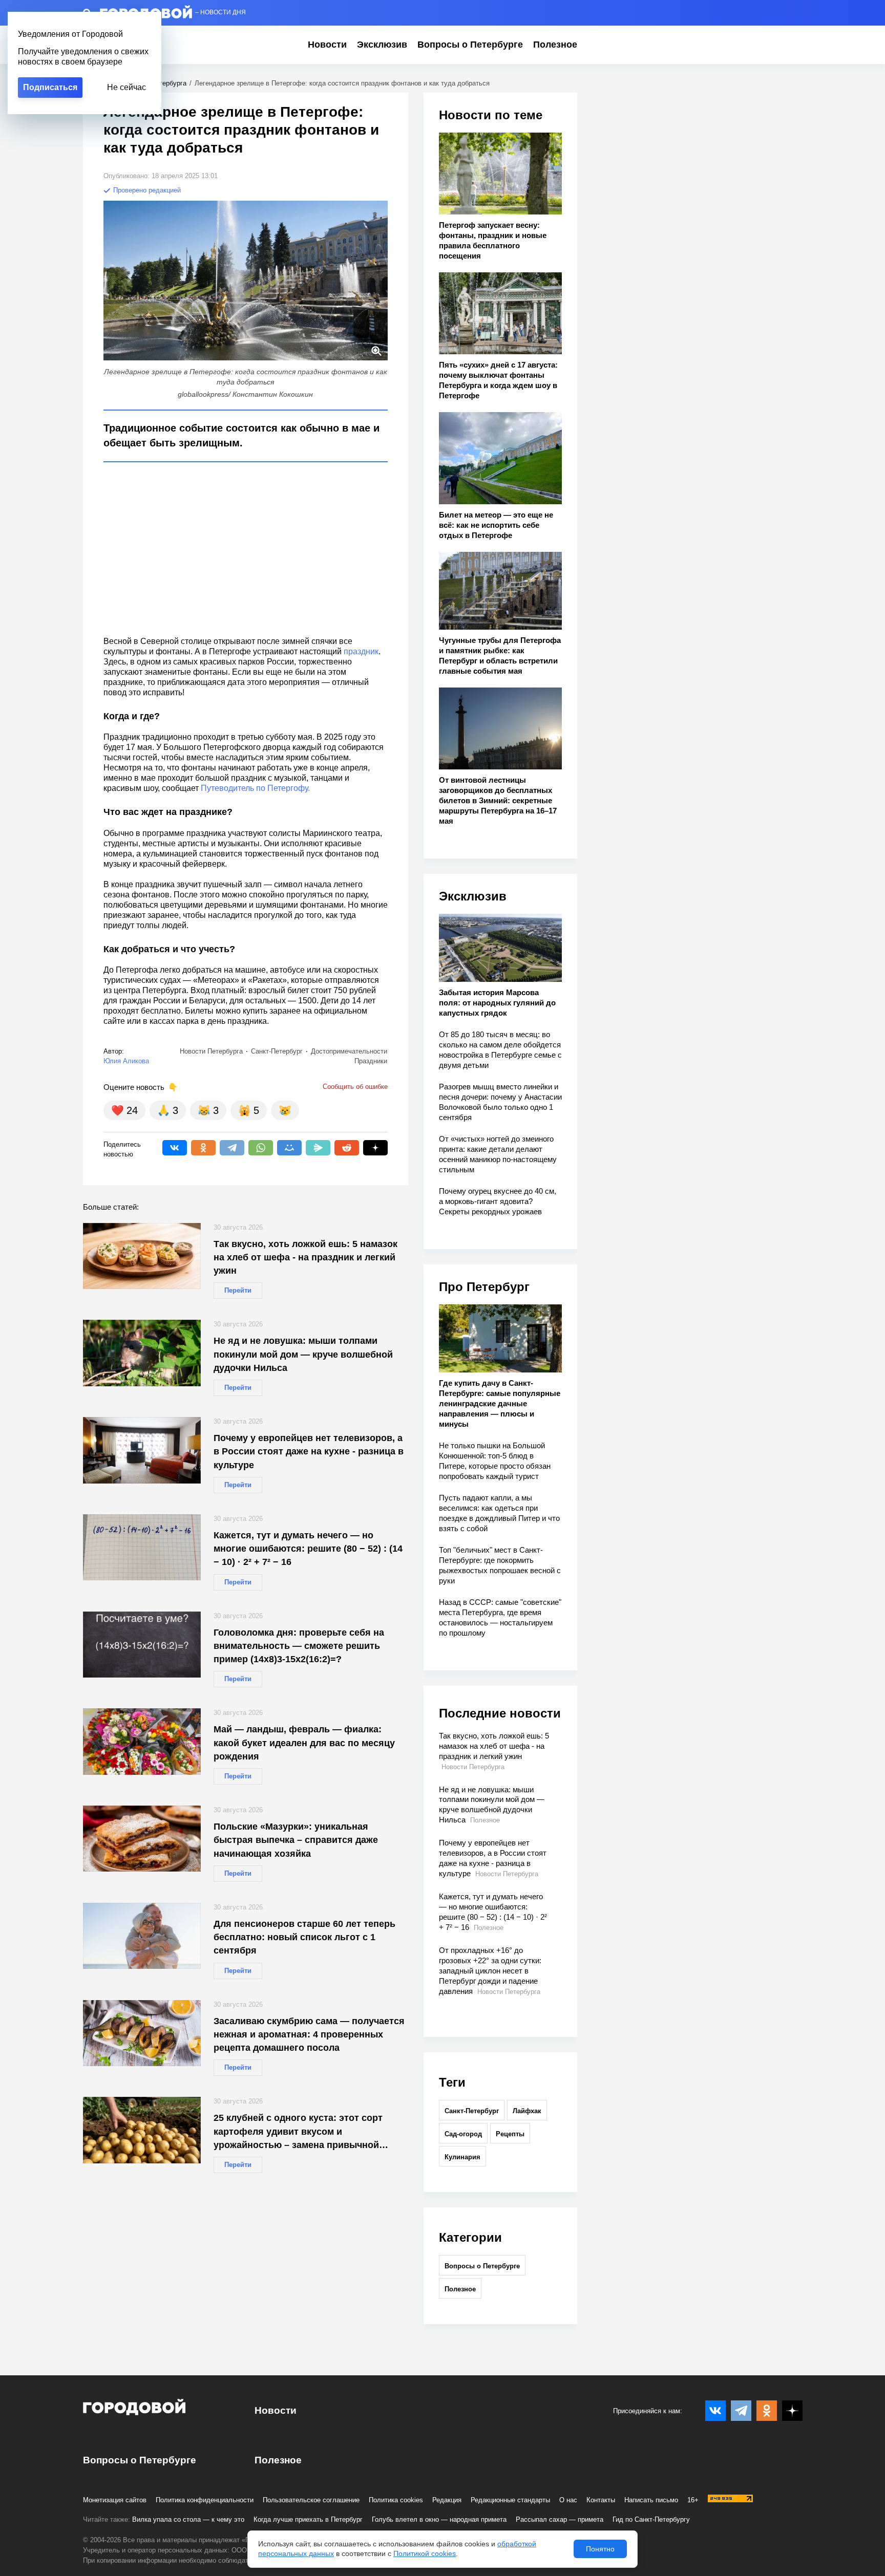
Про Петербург (484, 1287)
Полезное (555, 45)
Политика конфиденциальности (205, 2500)
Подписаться (50, 87)
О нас (568, 2500)
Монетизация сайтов (115, 2500)
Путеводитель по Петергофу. (255, 788)
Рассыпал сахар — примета (560, 2519)
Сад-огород (463, 2134)
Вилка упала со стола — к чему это (188, 2519)
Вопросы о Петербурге (470, 45)
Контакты (601, 2500)
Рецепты (510, 2134)
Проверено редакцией (146, 190)
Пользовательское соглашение (311, 2500)
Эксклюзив (382, 45)
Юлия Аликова (126, 1061)
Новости (327, 45)
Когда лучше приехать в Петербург (308, 2519)
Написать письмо (651, 2500)
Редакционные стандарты (510, 2500)
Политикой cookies (425, 2553)
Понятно (600, 2549)
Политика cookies (396, 2500)
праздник (361, 651)
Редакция (447, 2500)
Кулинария (462, 2157)
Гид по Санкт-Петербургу (651, 2519)
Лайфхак (527, 2111)
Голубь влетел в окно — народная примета (439, 2519)
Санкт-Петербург (472, 2111)
